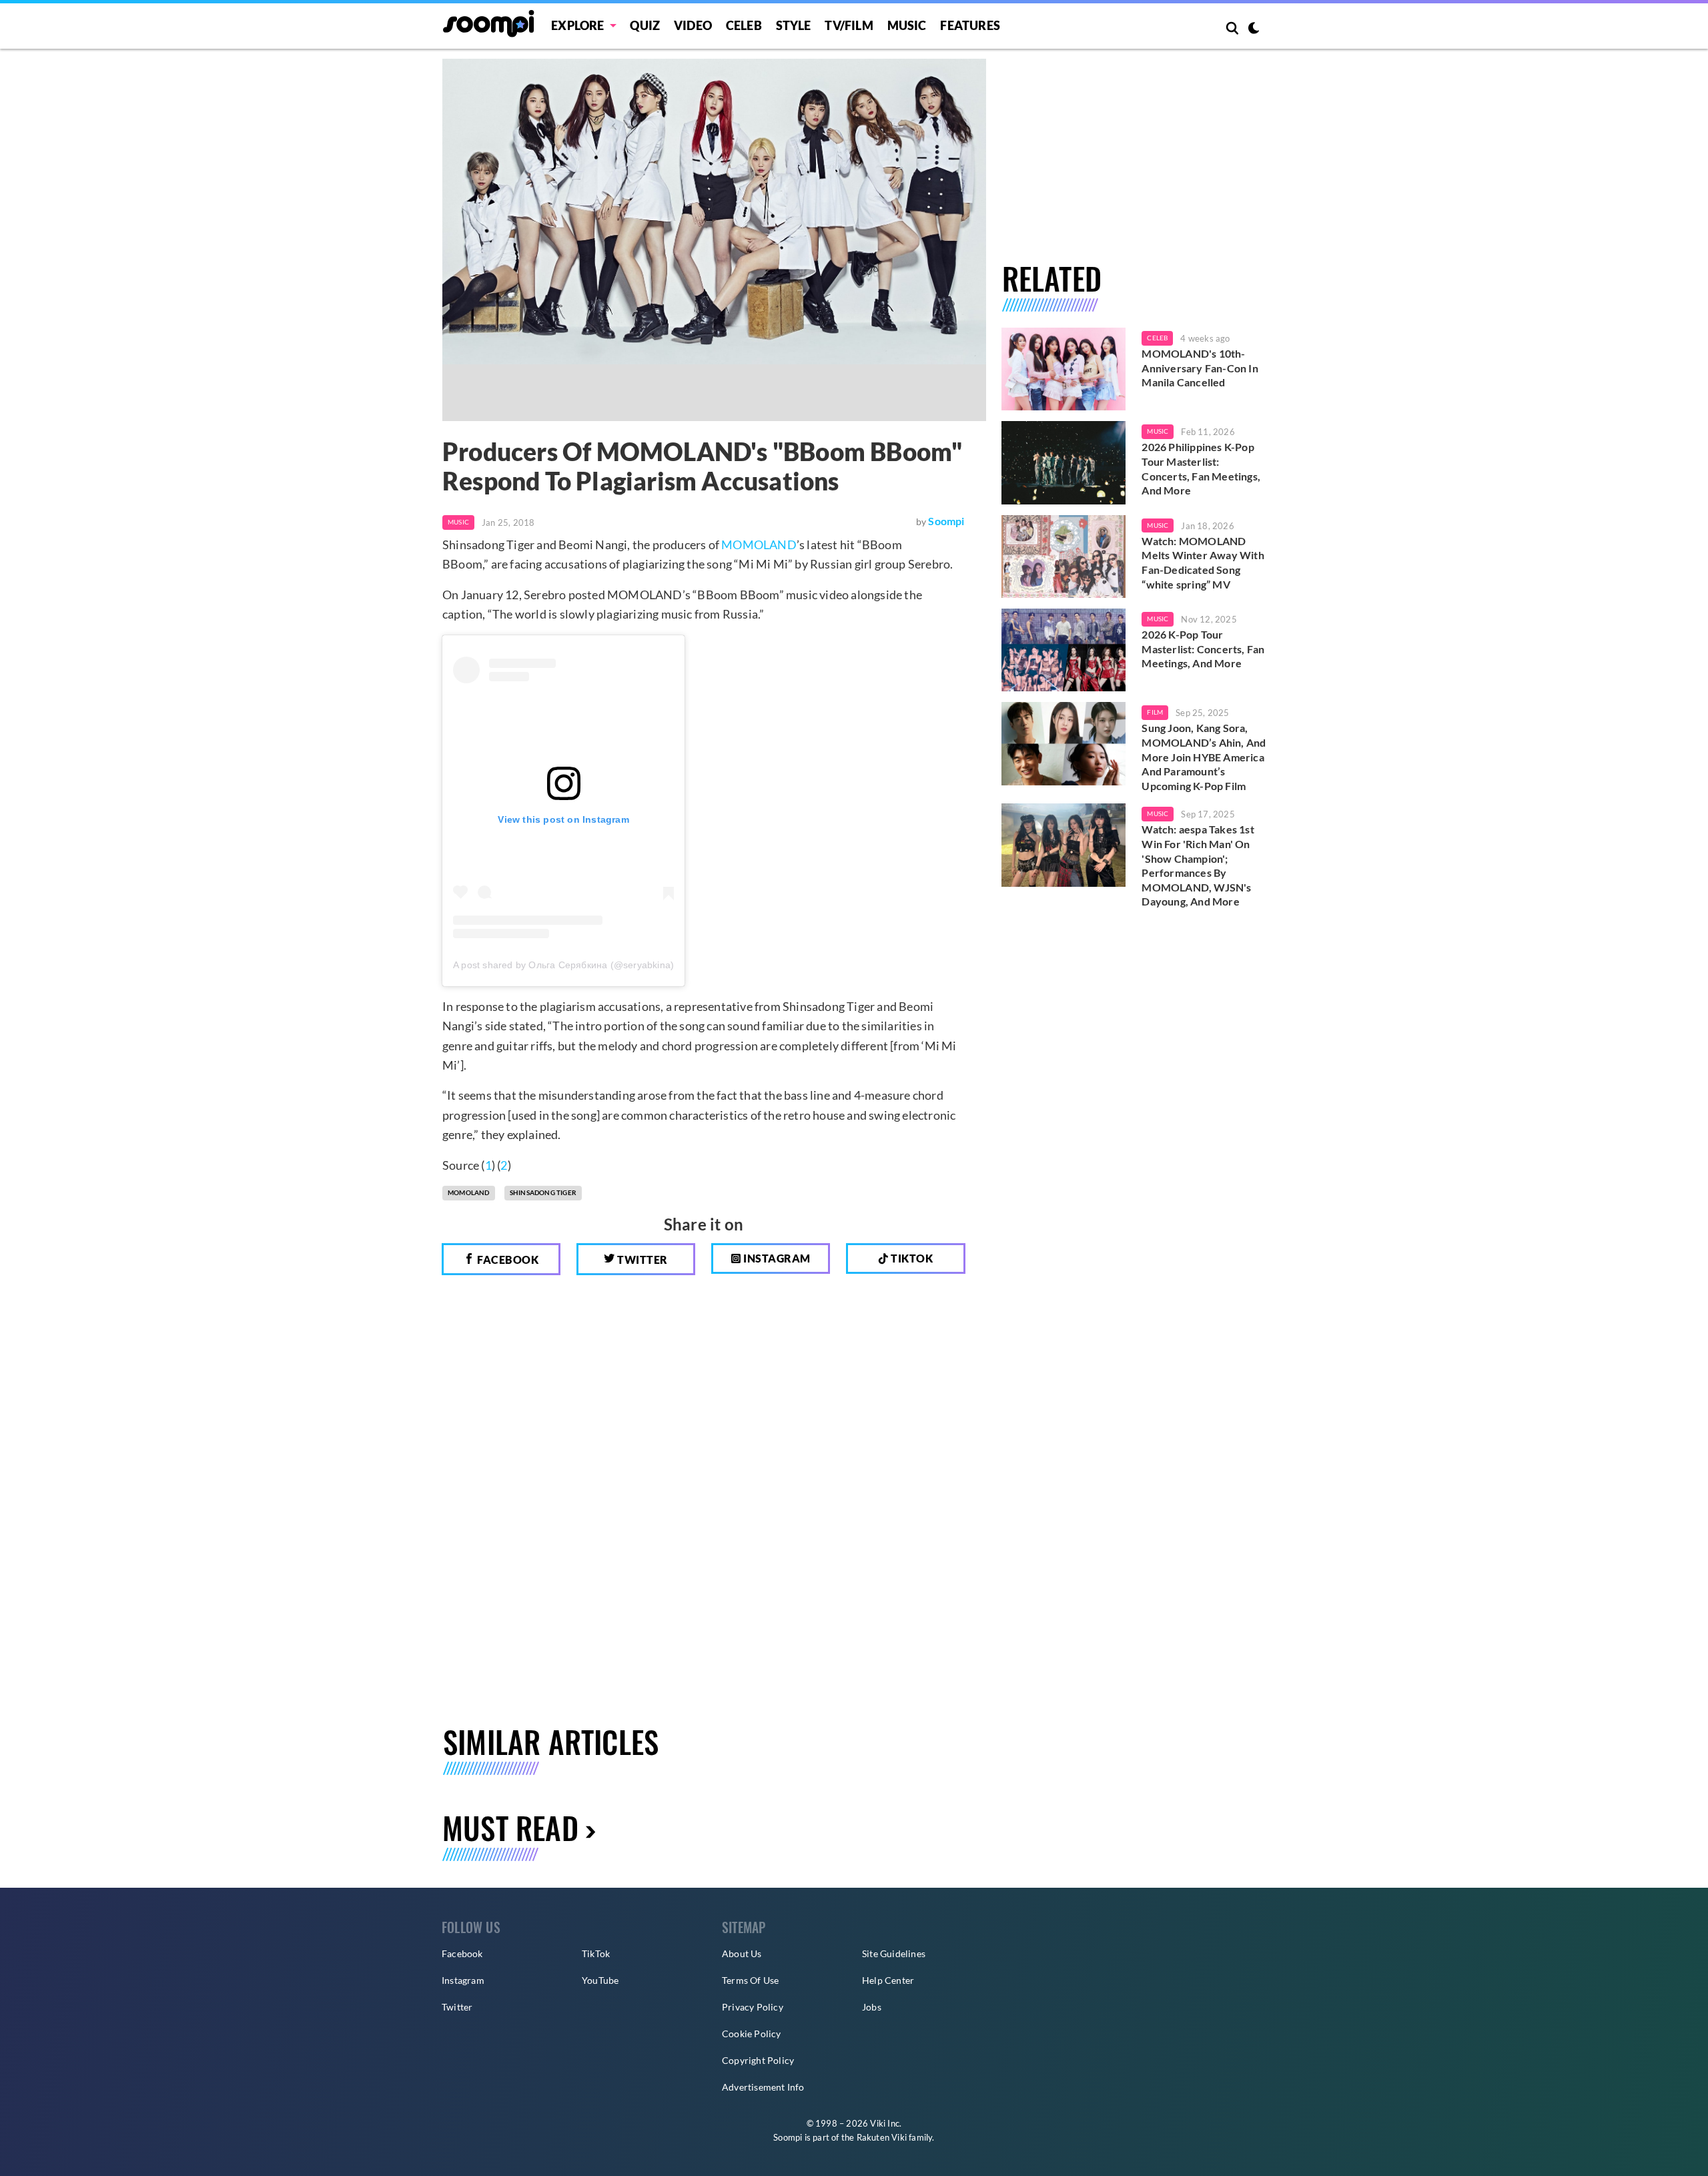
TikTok (596, 1953)
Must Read (510, 1827)
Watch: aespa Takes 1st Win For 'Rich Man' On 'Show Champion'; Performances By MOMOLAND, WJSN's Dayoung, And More (1198, 865)
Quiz (645, 25)
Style (794, 25)
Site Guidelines (894, 1953)
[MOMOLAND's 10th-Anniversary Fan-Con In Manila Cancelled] (1064, 369)
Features (970, 25)
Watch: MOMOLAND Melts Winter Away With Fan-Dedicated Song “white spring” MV (1203, 563)
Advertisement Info (763, 2087)
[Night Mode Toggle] (1254, 29)
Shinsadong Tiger (543, 1192)
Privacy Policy (753, 2007)
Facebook (507, 1259)
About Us (742, 1953)
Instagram (776, 1258)
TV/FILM (849, 25)
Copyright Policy (758, 2060)
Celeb (744, 25)
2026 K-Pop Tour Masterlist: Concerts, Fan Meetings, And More (1203, 649)
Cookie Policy (752, 2034)
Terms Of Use (750, 1980)
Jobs (872, 2007)
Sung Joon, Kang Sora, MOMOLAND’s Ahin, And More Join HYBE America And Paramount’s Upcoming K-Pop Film (1204, 756)
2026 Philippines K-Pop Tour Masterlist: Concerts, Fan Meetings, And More (1201, 468)
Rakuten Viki (882, 2137)
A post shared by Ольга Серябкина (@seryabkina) (563, 965)
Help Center (888, 1980)
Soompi (946, 521)
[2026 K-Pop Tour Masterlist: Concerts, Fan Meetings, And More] (1064, 650)
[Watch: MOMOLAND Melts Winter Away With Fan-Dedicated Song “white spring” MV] (1064, 557)
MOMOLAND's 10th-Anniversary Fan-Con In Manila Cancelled (1200, 368)
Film (1155, 712)
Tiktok (911, 1258)
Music (907, 25)
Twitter (642, 1259)
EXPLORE (577, 25)
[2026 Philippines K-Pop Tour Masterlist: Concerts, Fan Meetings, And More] (1064, 462)
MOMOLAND (759, 545)
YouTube (600, 1980)
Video (693, 25)
